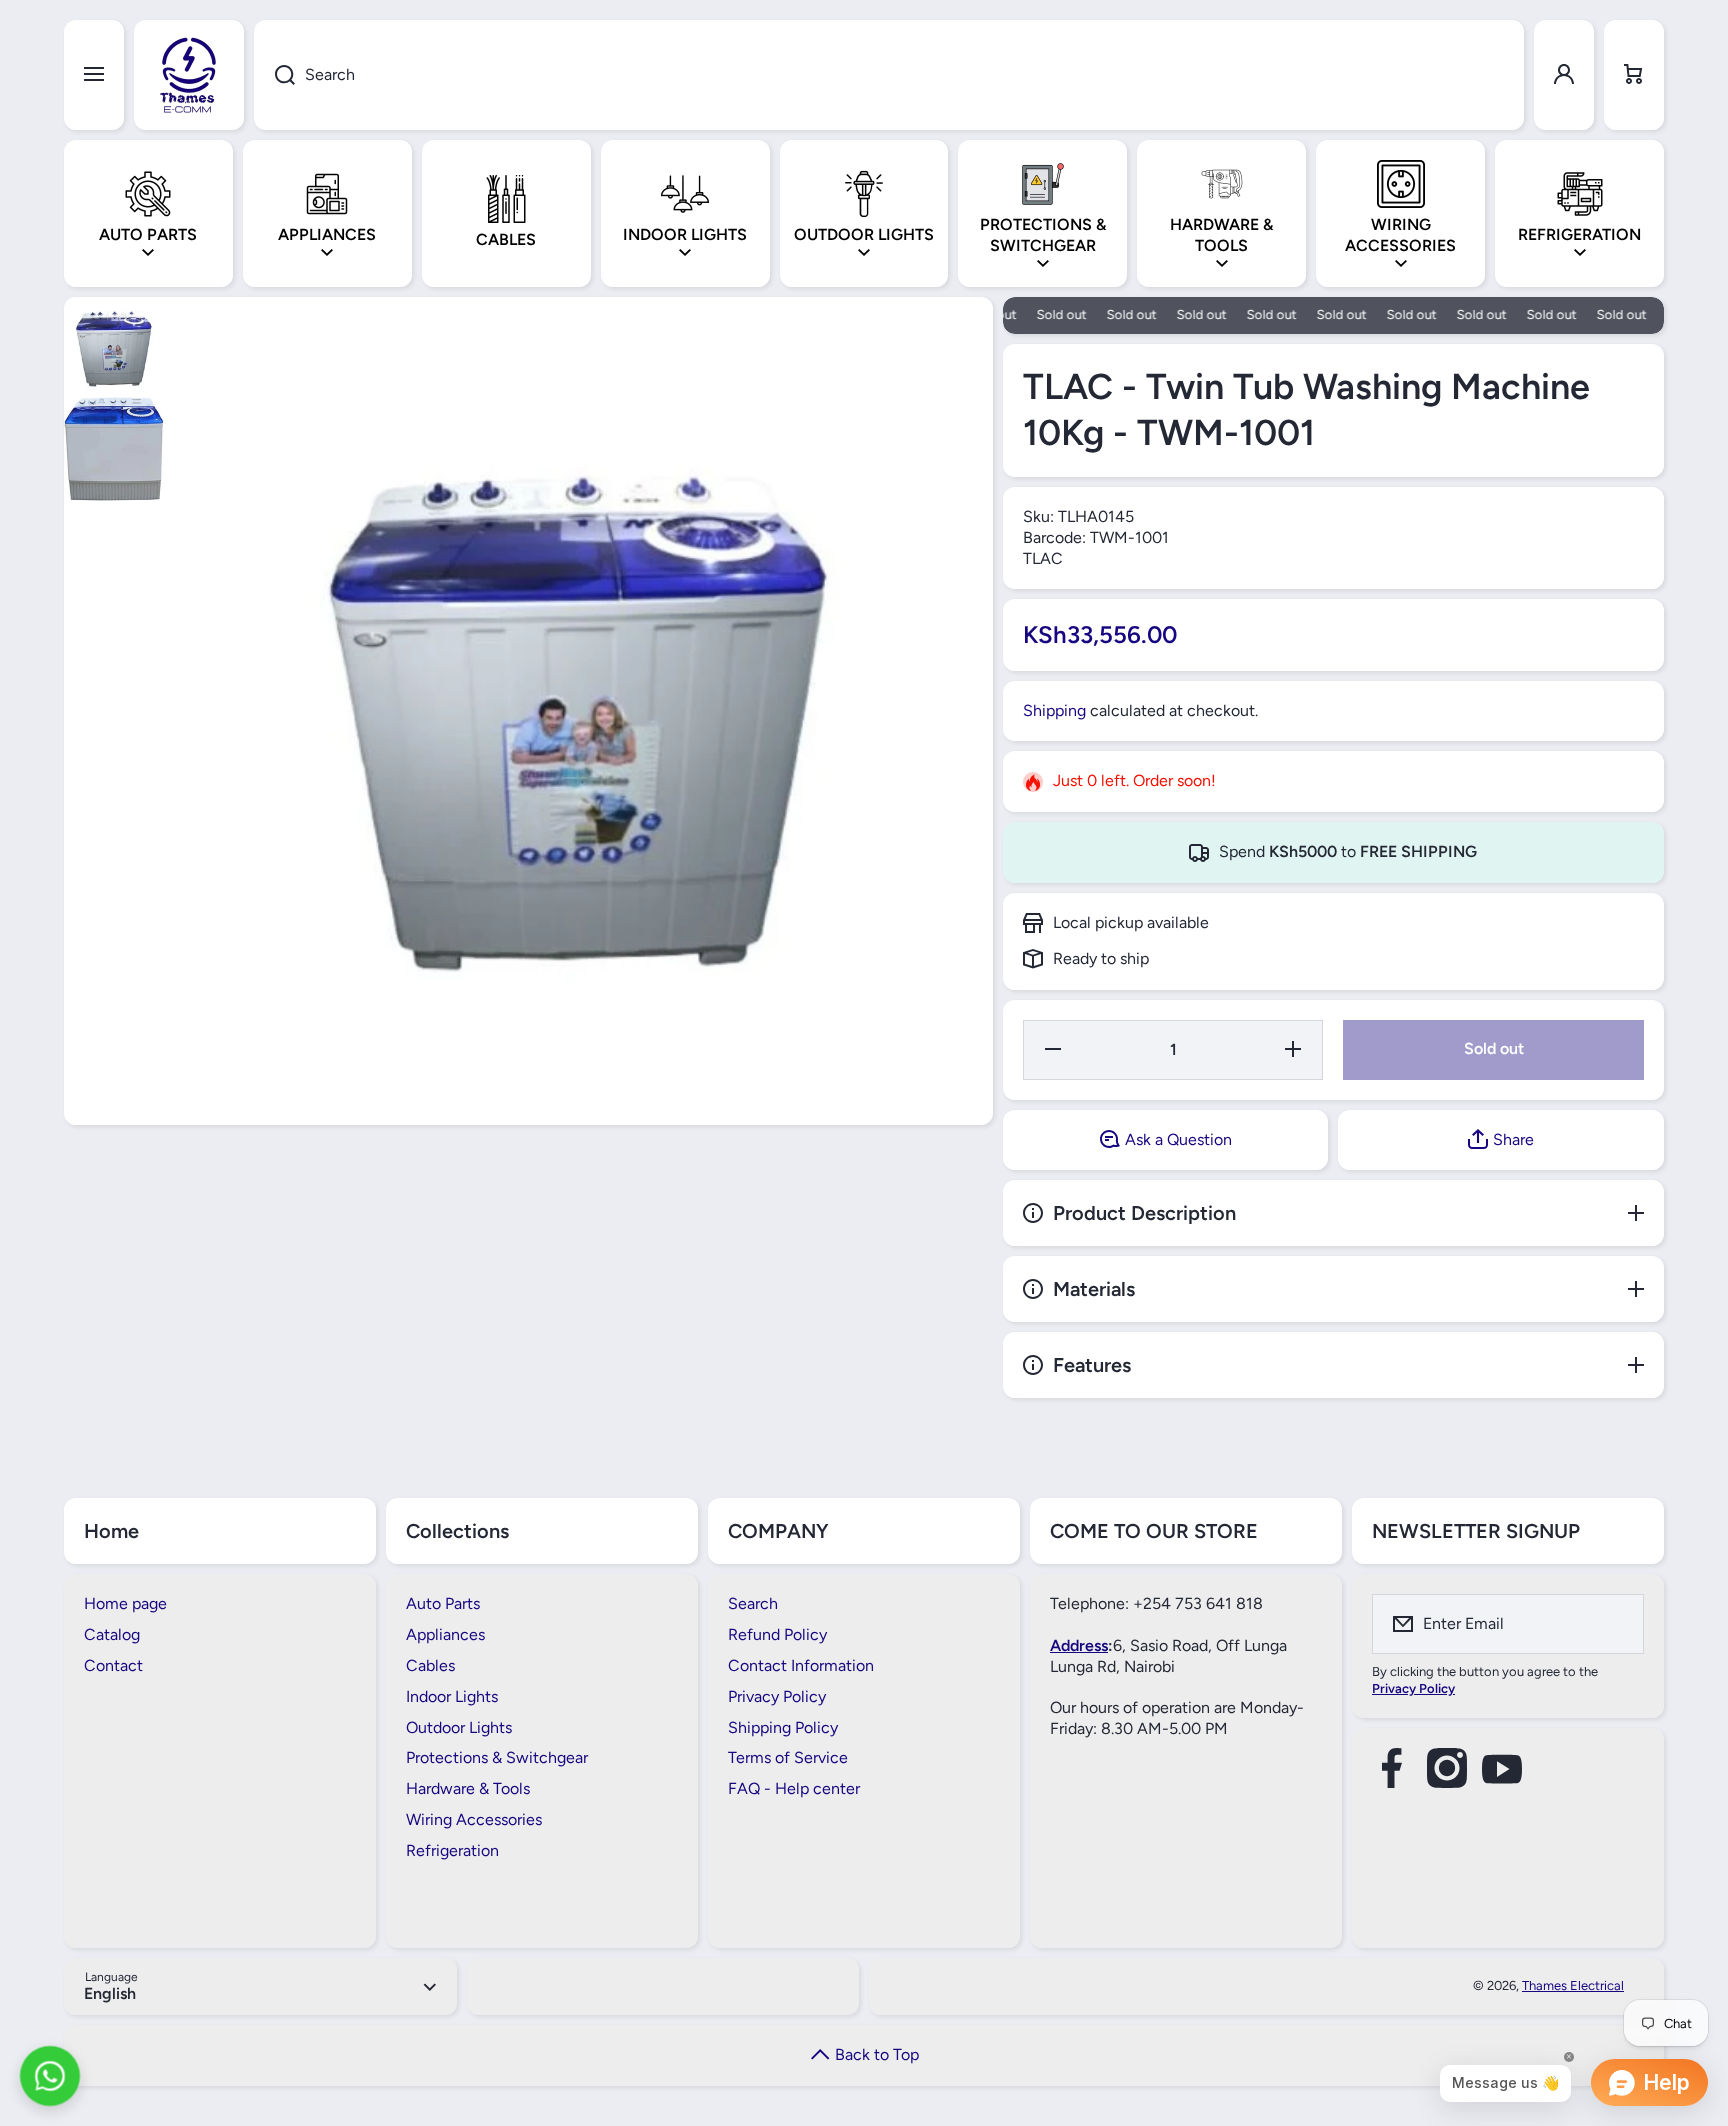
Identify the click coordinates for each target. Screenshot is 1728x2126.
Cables (430, 1665)
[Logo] (189, 75)
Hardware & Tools (468, 1788)
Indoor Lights (452, 1696)
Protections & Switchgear (497, 1757)
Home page (125, 1603)
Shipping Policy (783, 1727)
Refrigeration (452, 1850)
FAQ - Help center (794, 1788)
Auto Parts (443, 1603)
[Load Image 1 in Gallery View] (114, 347)
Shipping (1054, 710)
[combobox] (889, 75)
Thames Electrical (1573, 1985)
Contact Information (801, 1665)
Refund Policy (777, 1634)
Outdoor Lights (459, 1727)
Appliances (445, 1634)
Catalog (112, 1634)
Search (753, 1603)
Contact (113, 1665)
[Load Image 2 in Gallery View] (114, 449)
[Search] (274, 75)
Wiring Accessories (474, 1819)
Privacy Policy (777, 1696)
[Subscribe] (1616, 1624)
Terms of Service (788, 1757)
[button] (1634, 75)
